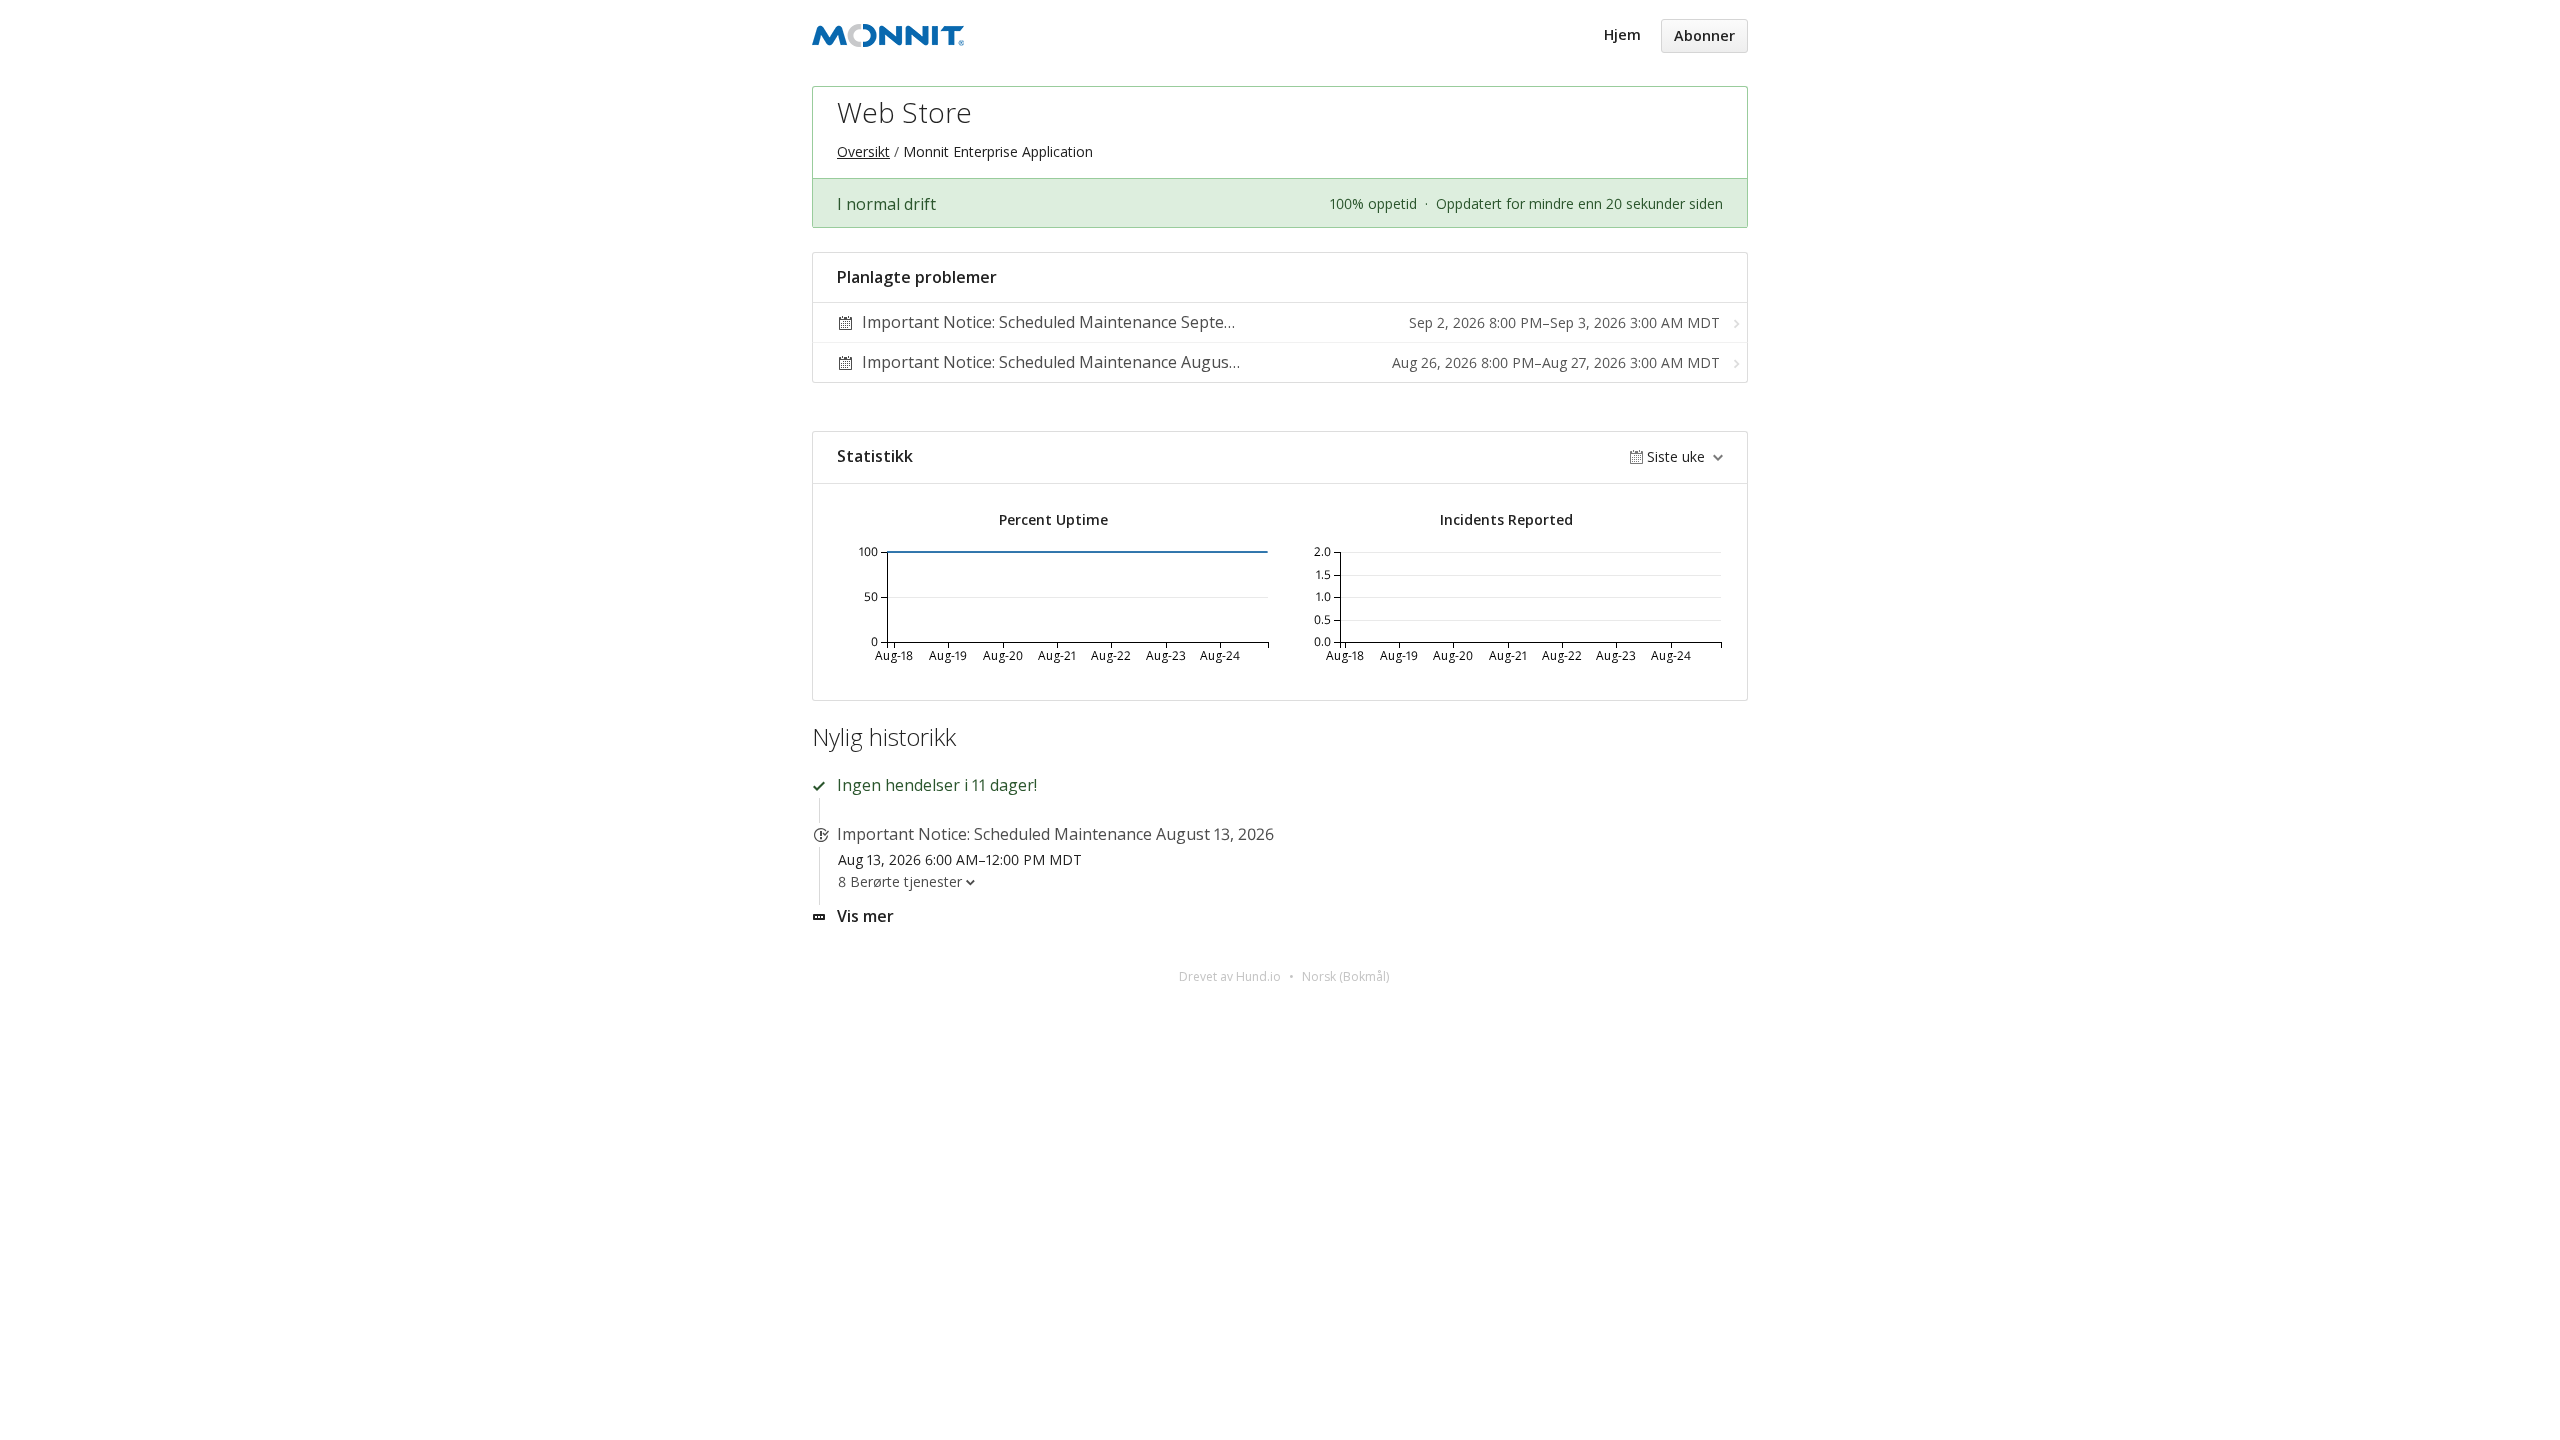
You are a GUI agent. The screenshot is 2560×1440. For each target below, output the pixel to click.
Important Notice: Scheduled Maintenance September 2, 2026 (1091, 322)
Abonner (1704, 35)
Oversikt (863, 151)
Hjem (1622, 34)
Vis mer (865, 916)
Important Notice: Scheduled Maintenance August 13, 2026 (1055, 834)
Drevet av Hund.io (1230, 976)
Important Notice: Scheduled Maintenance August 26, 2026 (1081, 362)
